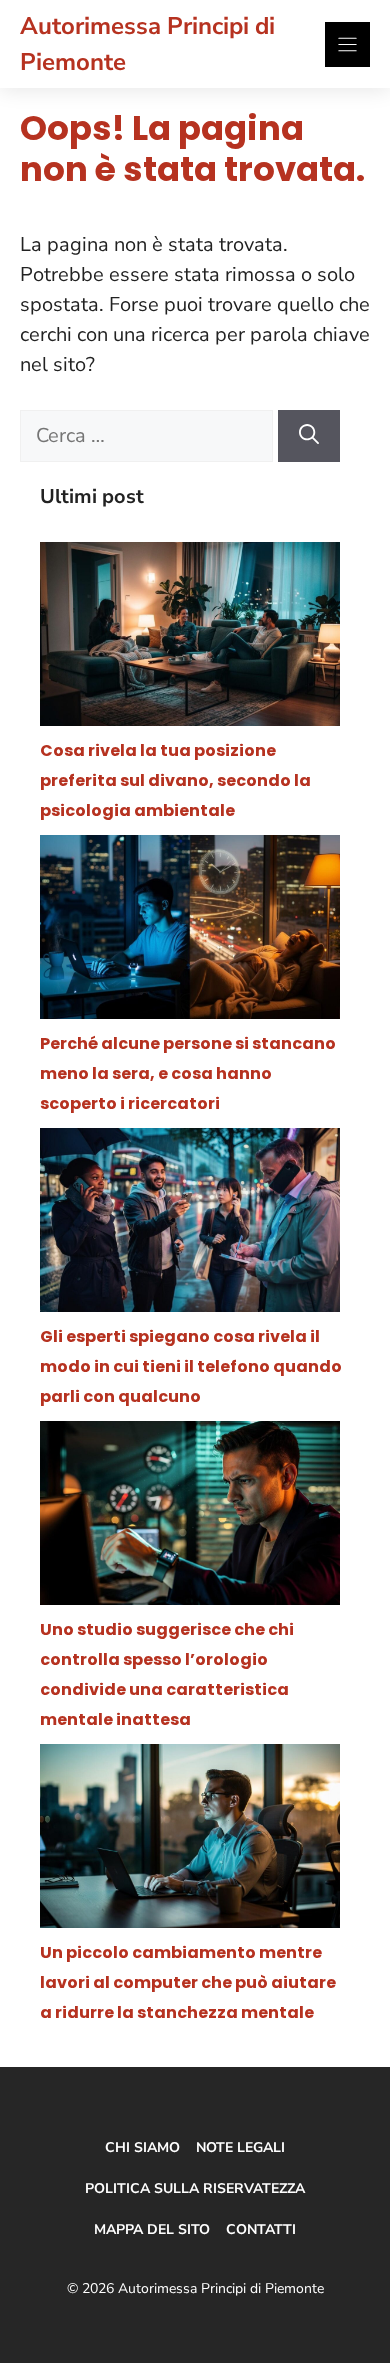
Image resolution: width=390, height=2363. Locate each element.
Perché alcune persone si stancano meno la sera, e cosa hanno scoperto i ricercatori (188, 1073)
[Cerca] (309, 436)
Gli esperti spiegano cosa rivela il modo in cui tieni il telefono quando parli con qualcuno (191, 1366)
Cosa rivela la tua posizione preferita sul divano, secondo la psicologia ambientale (175, 780)
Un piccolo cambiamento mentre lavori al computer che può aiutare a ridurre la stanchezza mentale (188, 1982)
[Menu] (347, 44)
